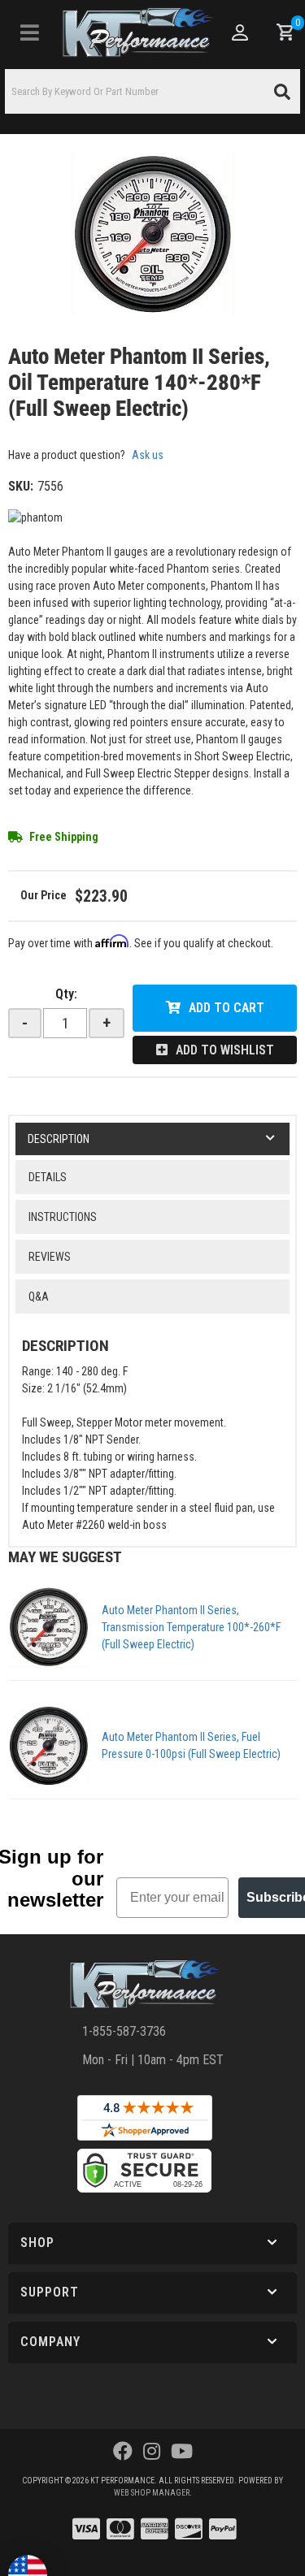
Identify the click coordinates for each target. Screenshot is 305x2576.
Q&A (39, 1297)
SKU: (21, 486)
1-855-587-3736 (124, 2031)
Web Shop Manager (152, 2493)
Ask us (148, 455)
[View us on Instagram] (152, 2452)
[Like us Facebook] (123, 2452)
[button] (152, 91)
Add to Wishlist (225, 1050)
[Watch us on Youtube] (182, 2452)
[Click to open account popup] (240, 32)
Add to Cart (227, 1008)
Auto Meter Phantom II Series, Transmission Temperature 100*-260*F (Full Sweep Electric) (191, 1627)
